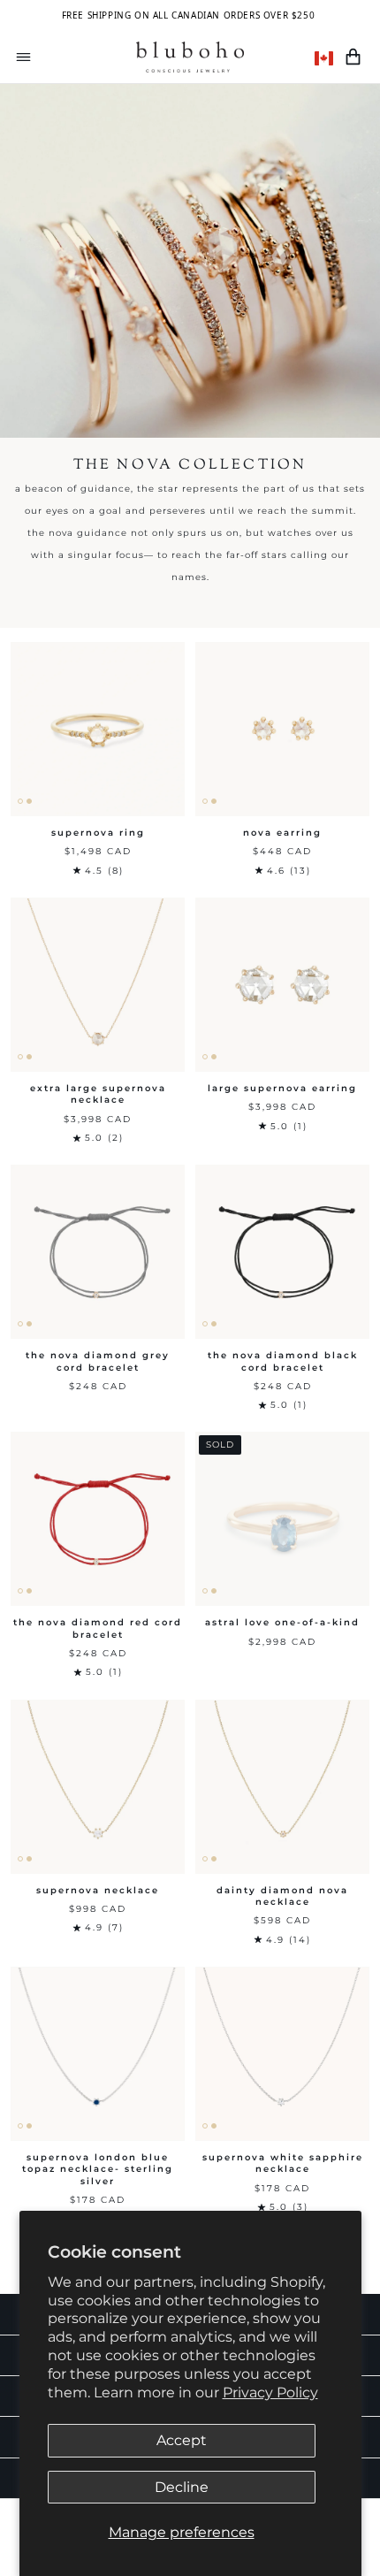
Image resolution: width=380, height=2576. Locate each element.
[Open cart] (353, 57)
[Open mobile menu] (23, 57)
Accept (182, 2440)
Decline (182, 2487)
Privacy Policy (270, 2393)
